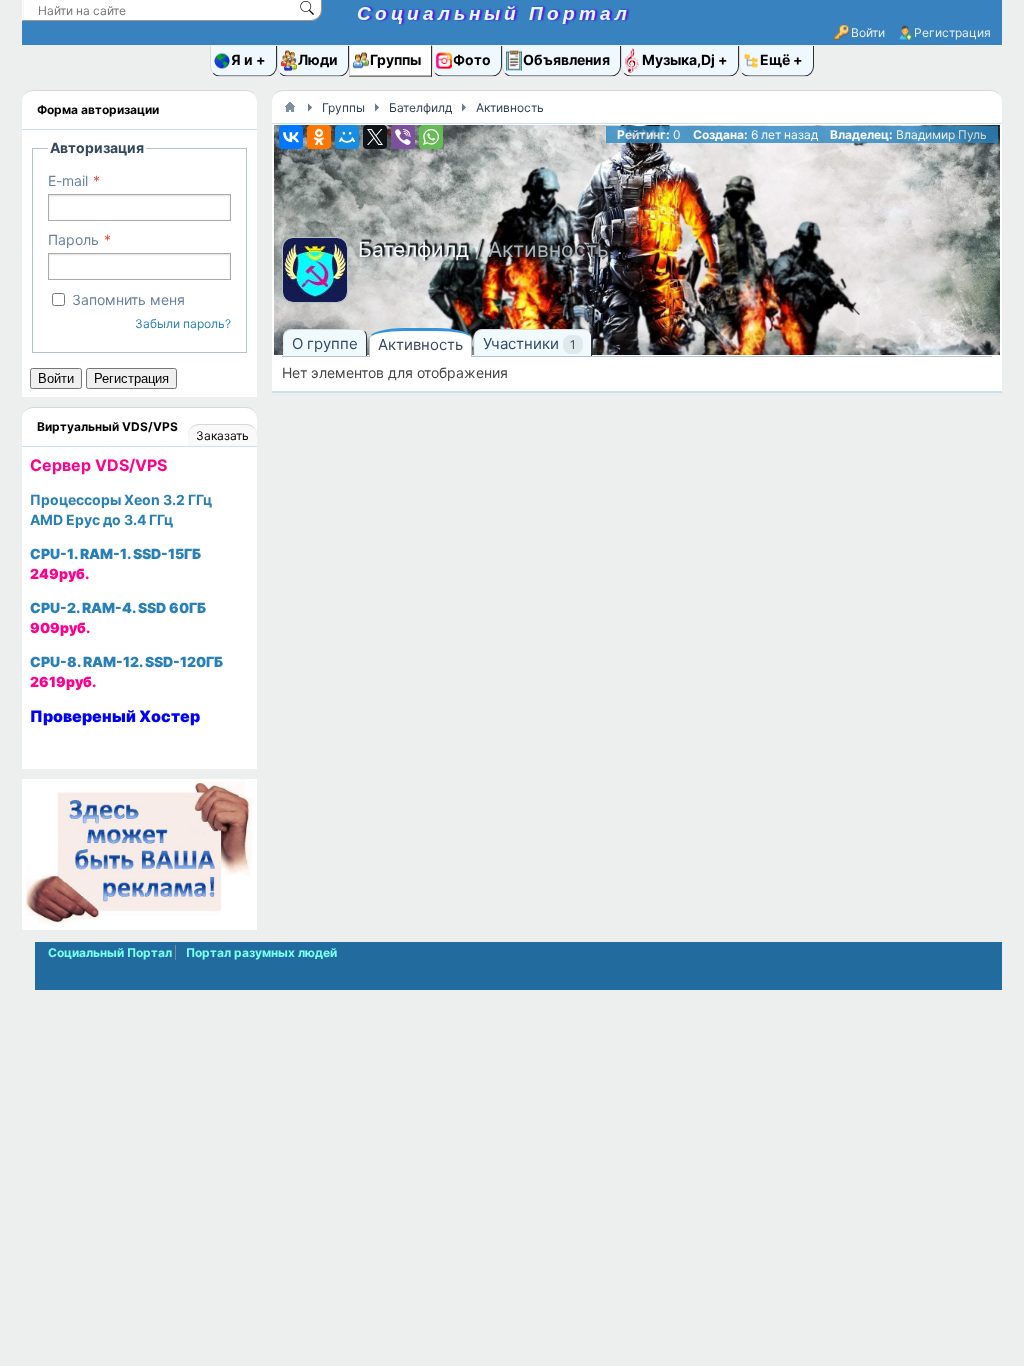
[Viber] (403, 137)
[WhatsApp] (431, 137)
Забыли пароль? (183, 323)
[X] (375, 137)
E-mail (68, 180)
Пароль (73, 239)
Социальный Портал (494, 13)
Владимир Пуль (941, 134)
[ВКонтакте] (291, 137)
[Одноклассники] (319, 137)
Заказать (222, 435)
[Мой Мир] (347, 137)
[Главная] (290, 107)
